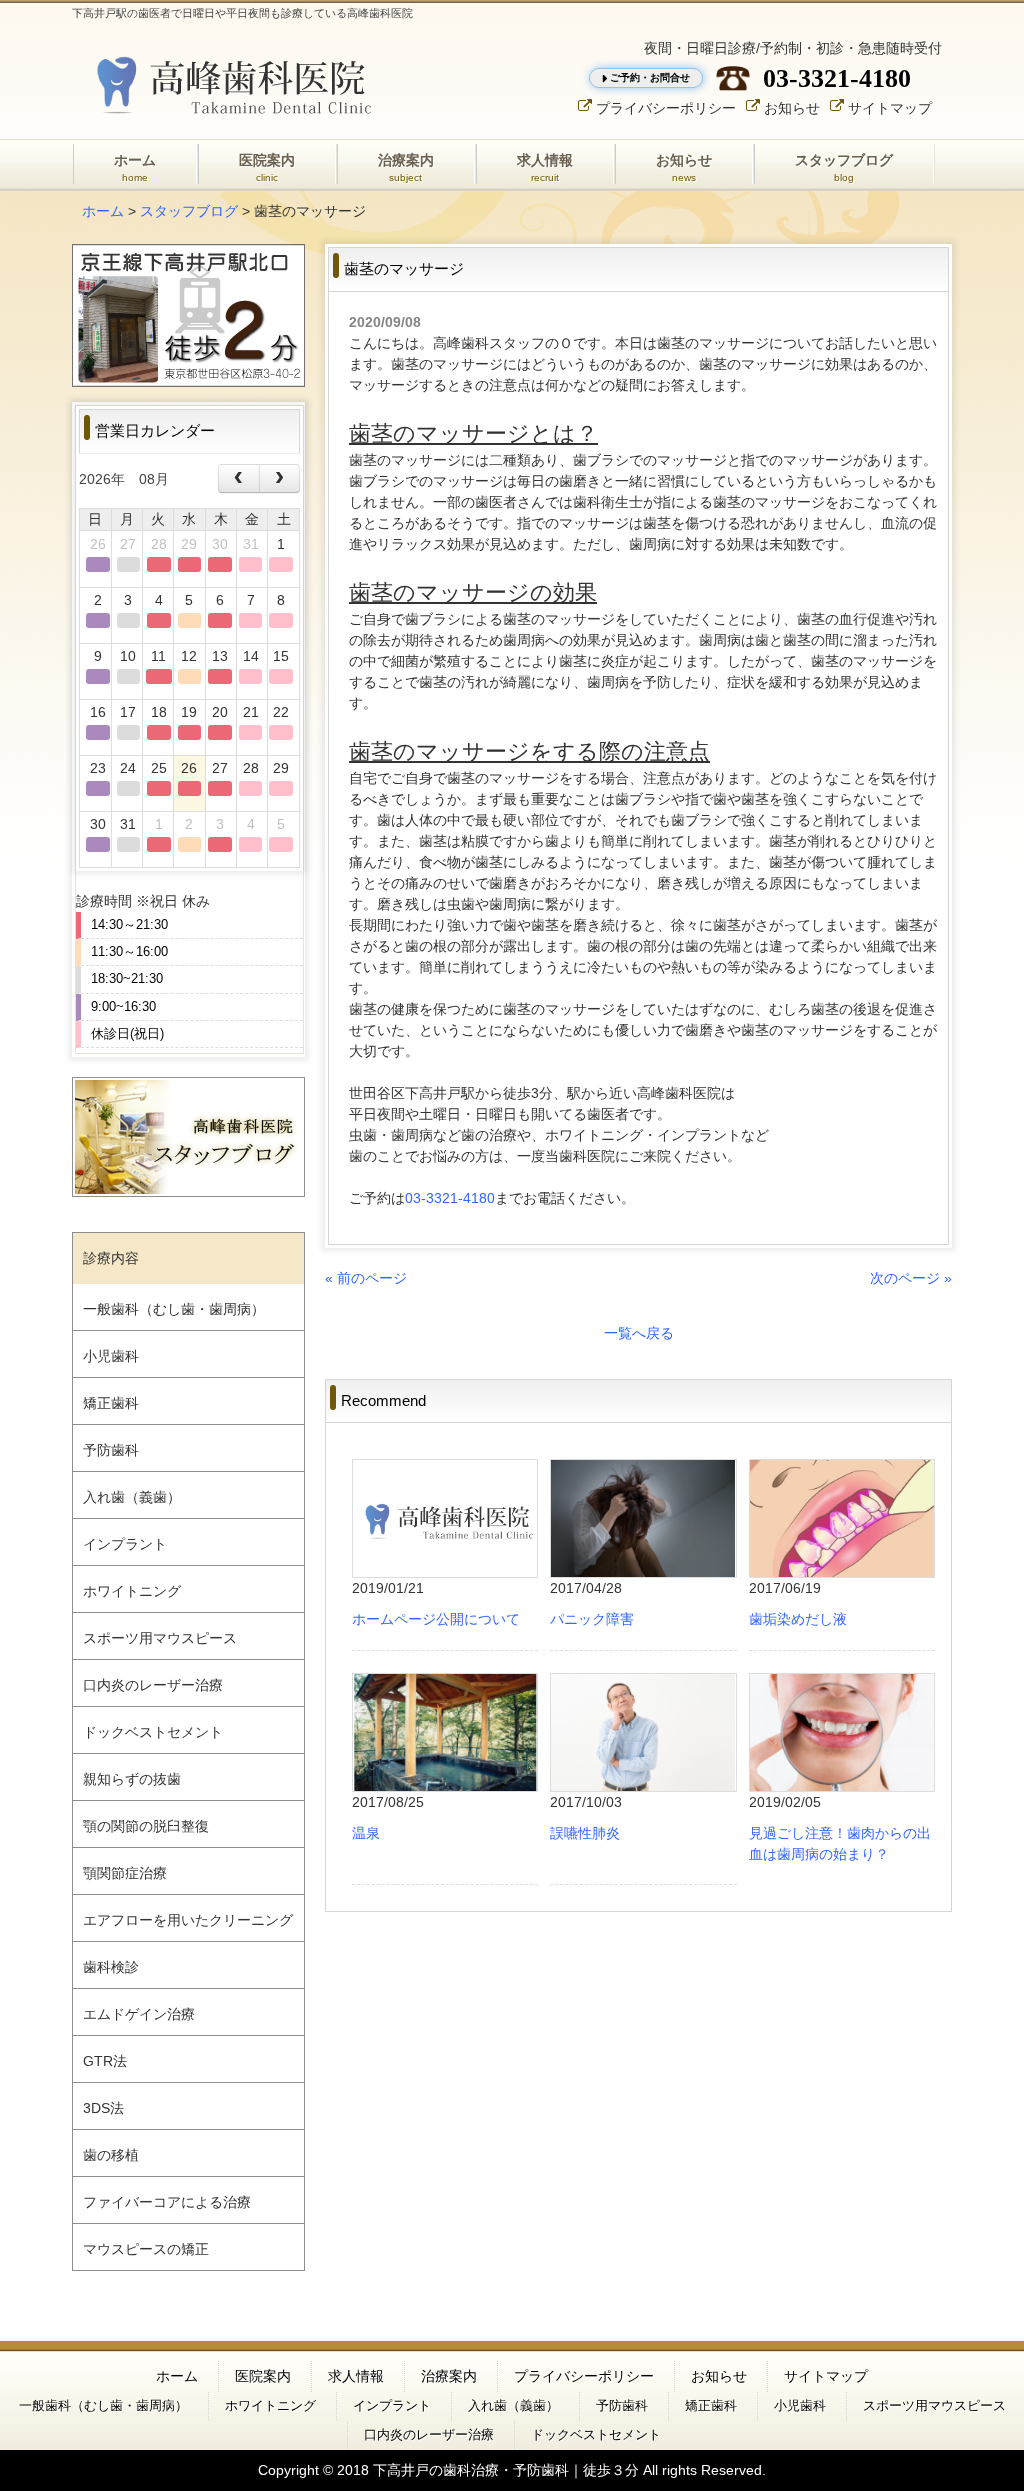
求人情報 (356, 2376)
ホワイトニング (132, 1591)
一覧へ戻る (639, 1333)
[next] (279, 478)
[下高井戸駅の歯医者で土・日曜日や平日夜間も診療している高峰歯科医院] (227, 84)
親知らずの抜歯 (132, 1779)
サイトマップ (890, 107)
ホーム (103, 211)
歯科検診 (111, 1967)
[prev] (238, 478)
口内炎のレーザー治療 (153, 1685)
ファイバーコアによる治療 (167, 2202)
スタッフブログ (189, 211)
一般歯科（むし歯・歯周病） (174, 1309)
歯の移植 (111, 2155)
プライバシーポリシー (666, 107)
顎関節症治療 (125, 1873)
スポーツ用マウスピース (160, 1638)
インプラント (125, 1544)
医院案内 (263, 2376)
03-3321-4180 (837, 78)
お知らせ (792, 107)
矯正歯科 (111, 1403)
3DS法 (103, 2108)
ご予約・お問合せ (650, 77)
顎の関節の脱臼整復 (146, 1826)
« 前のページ (366, 1278)
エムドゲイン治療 (139, 2014)
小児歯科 (111, 1356)
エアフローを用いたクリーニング (188, 1920)
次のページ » (911, 1278)
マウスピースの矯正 (146, 2249)
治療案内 (449, 2376)
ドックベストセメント (153, 1732)
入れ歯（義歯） (132, 1497)
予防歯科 (111, 1450)
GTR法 (105, 2061)
